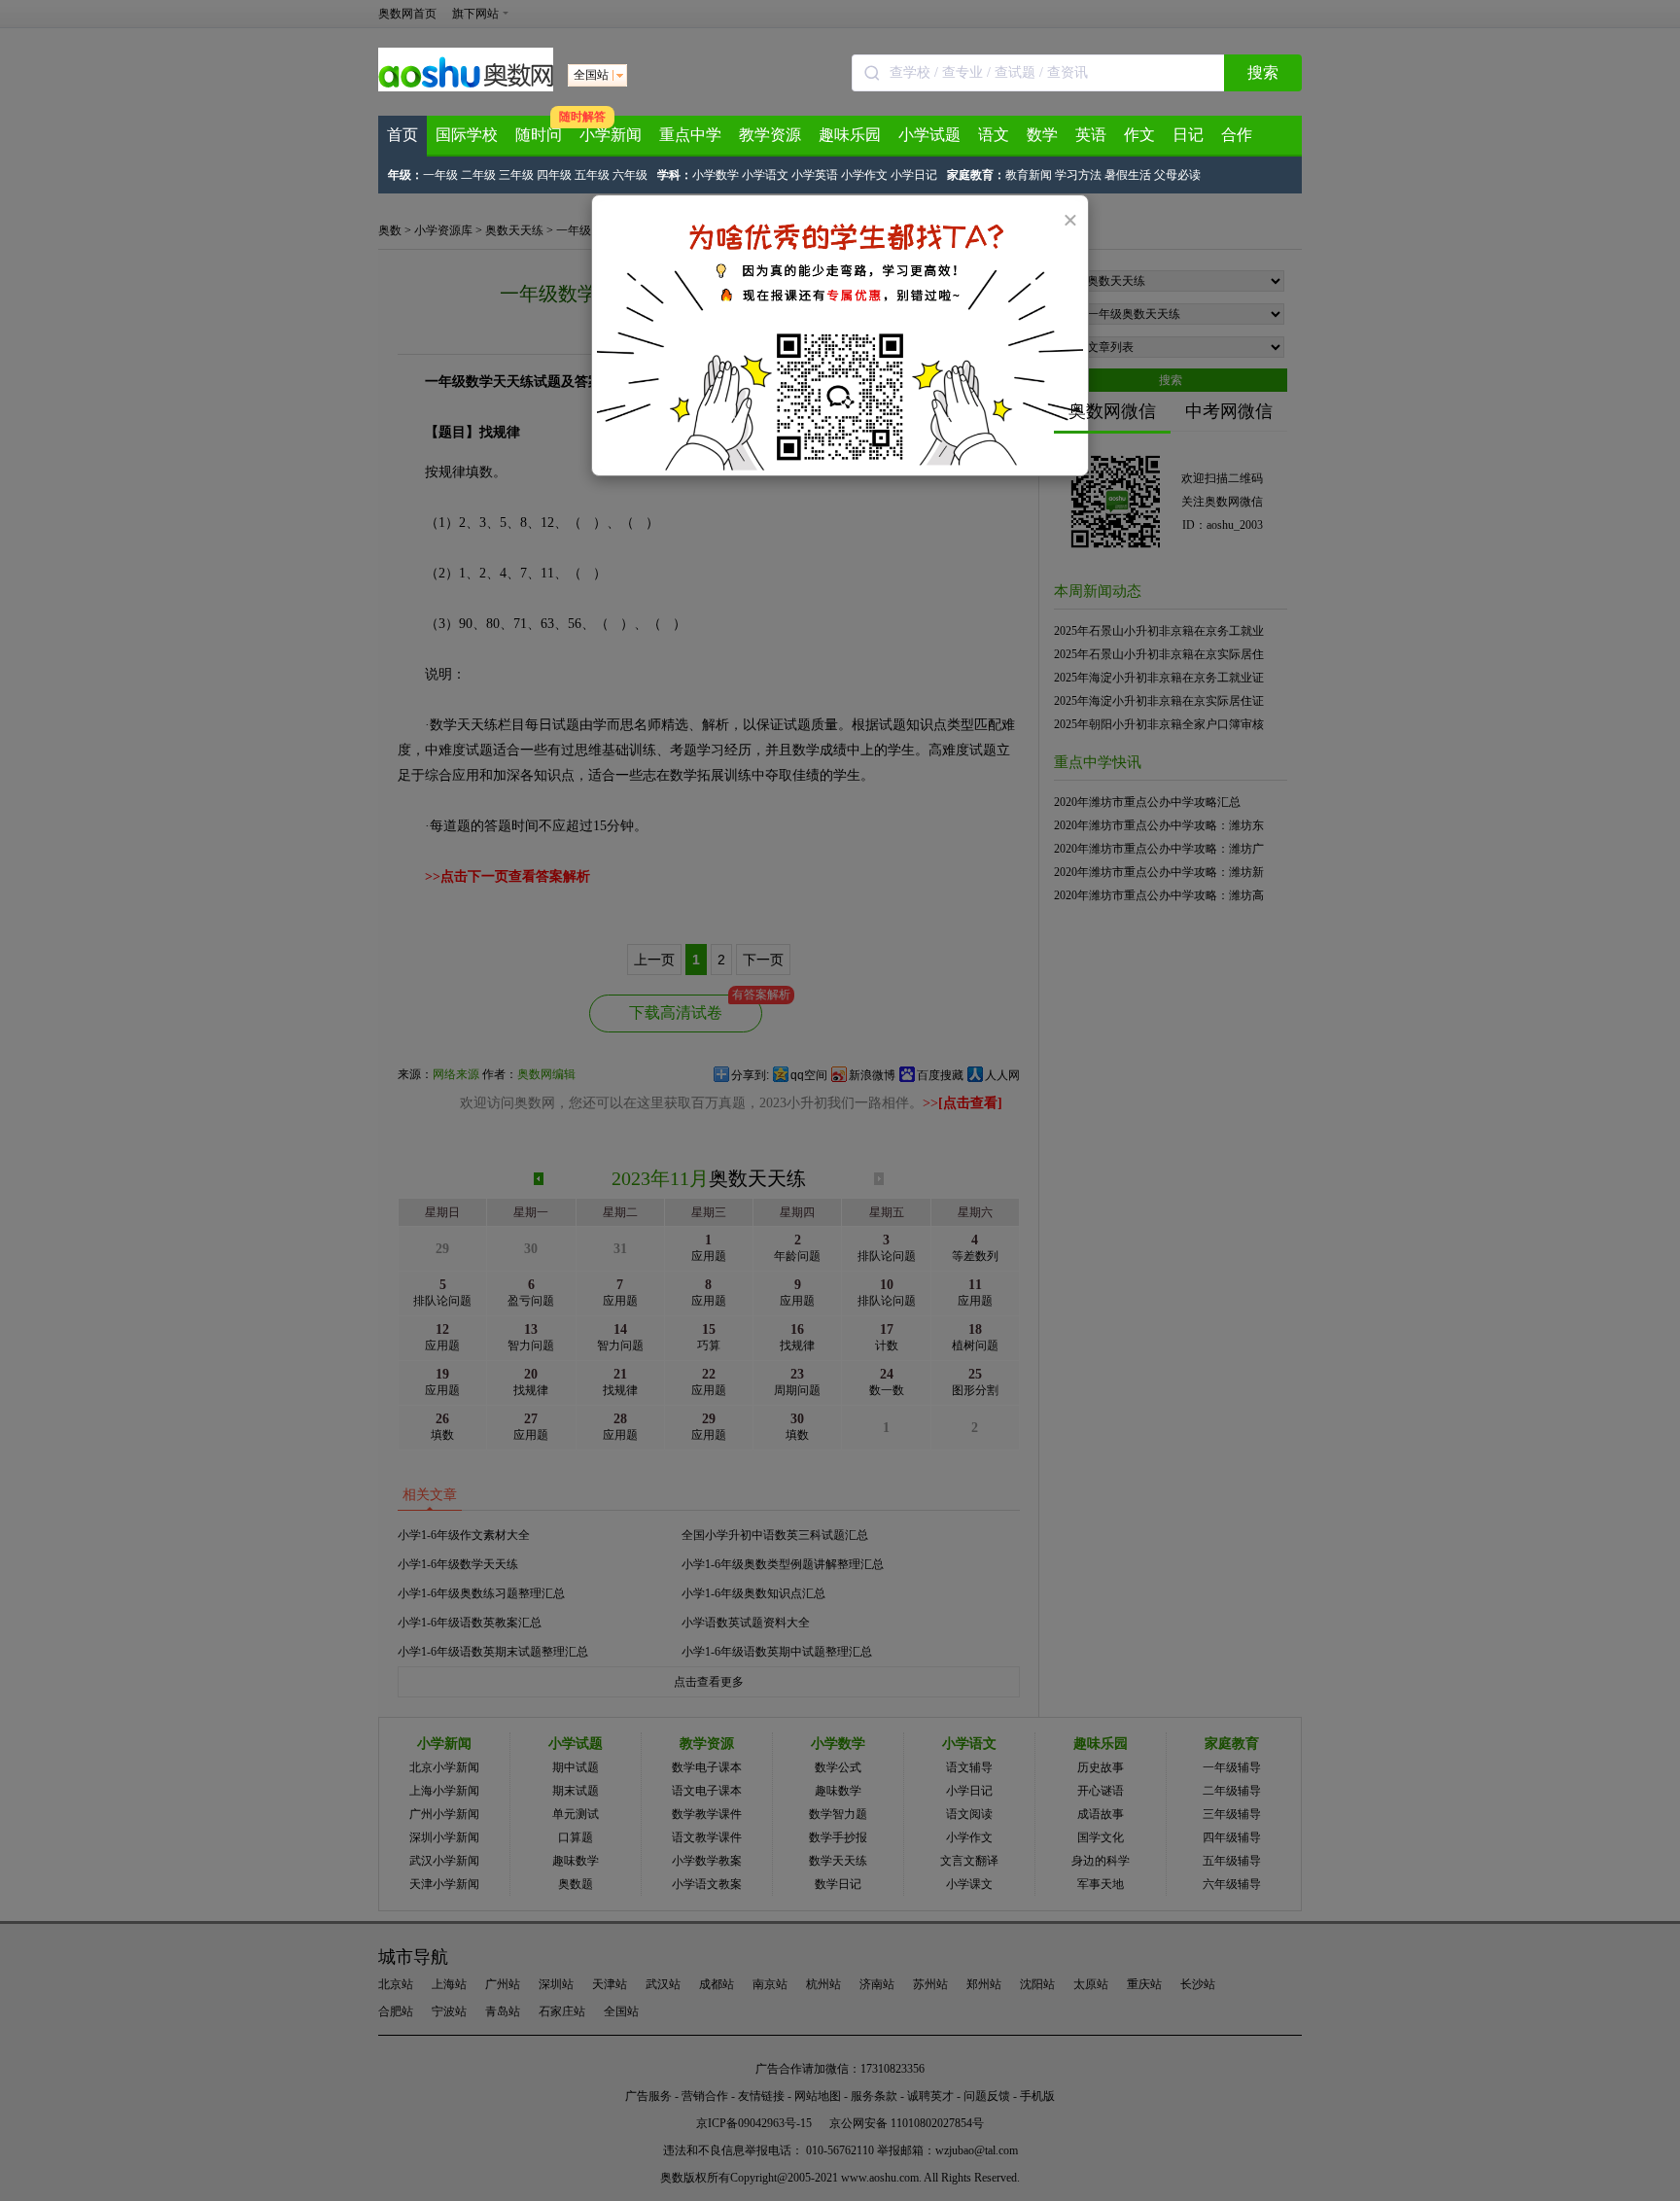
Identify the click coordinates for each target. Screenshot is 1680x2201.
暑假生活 (1128, 175)
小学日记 (914, 175)
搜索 (1263, 72)
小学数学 (716, 175)
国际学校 (467, 135)
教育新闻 (1029, 175)
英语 (1091, 135)
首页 (402, 135)
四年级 (554, 175)
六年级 (630, 175)
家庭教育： (976, 175)
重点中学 (690, 135)
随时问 (539, 135)
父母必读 (1177, 175)
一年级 (440, 175)
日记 (1188, 135)
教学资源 (770, 135)
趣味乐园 (850, 135)
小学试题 (929, 135)
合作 (1237, 135)
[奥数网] (466, 87)
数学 (1042, 135)
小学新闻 (611, 135)
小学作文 (864, 175)
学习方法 (1078, 175)
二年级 (478, 175)
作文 (1139, 135)
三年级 (516, 175)
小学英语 (815, 175)
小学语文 (765, 175)
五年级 (592, 175)
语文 (994, 135)
